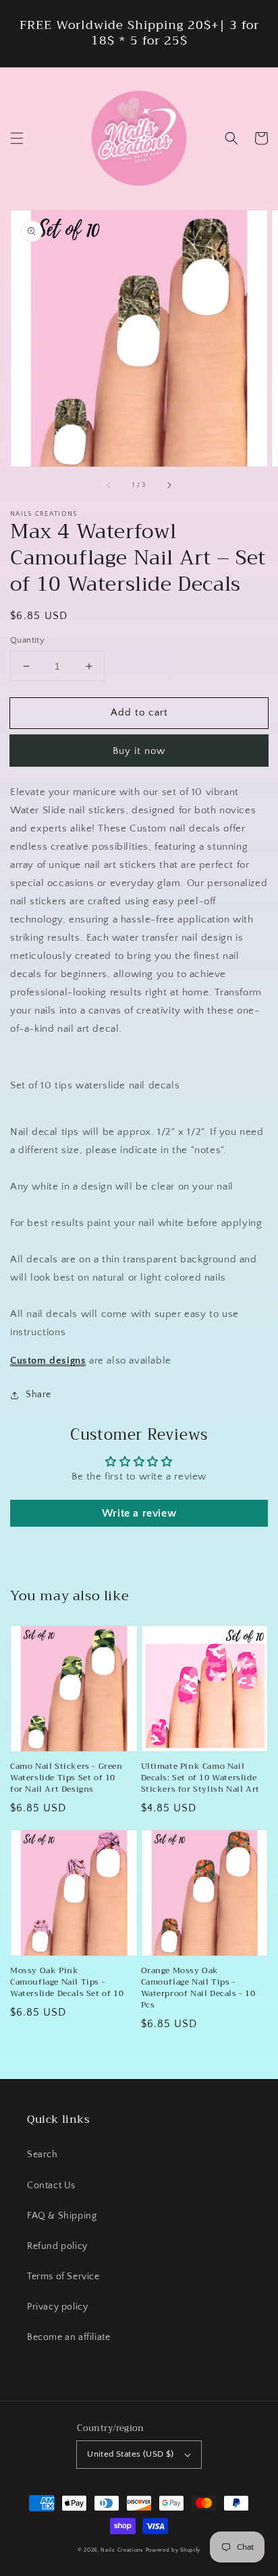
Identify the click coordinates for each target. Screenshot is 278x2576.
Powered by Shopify (173, 2550)
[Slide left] (109, 486)
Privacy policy (57, 2307)
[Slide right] (169, 486)
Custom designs (48, 1360)
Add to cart (139, 712)
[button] (17, 138)
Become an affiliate (68, 2337)
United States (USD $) (130, 2454)
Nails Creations (122, 2550)
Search (43, 2155)
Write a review (139, 1513)
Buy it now (139, 751)
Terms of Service (63, 2277)
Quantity (27, 640)
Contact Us (51, 2186)
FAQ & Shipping (62, 2216)
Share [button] (38, 1395)
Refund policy (57, 2246)
